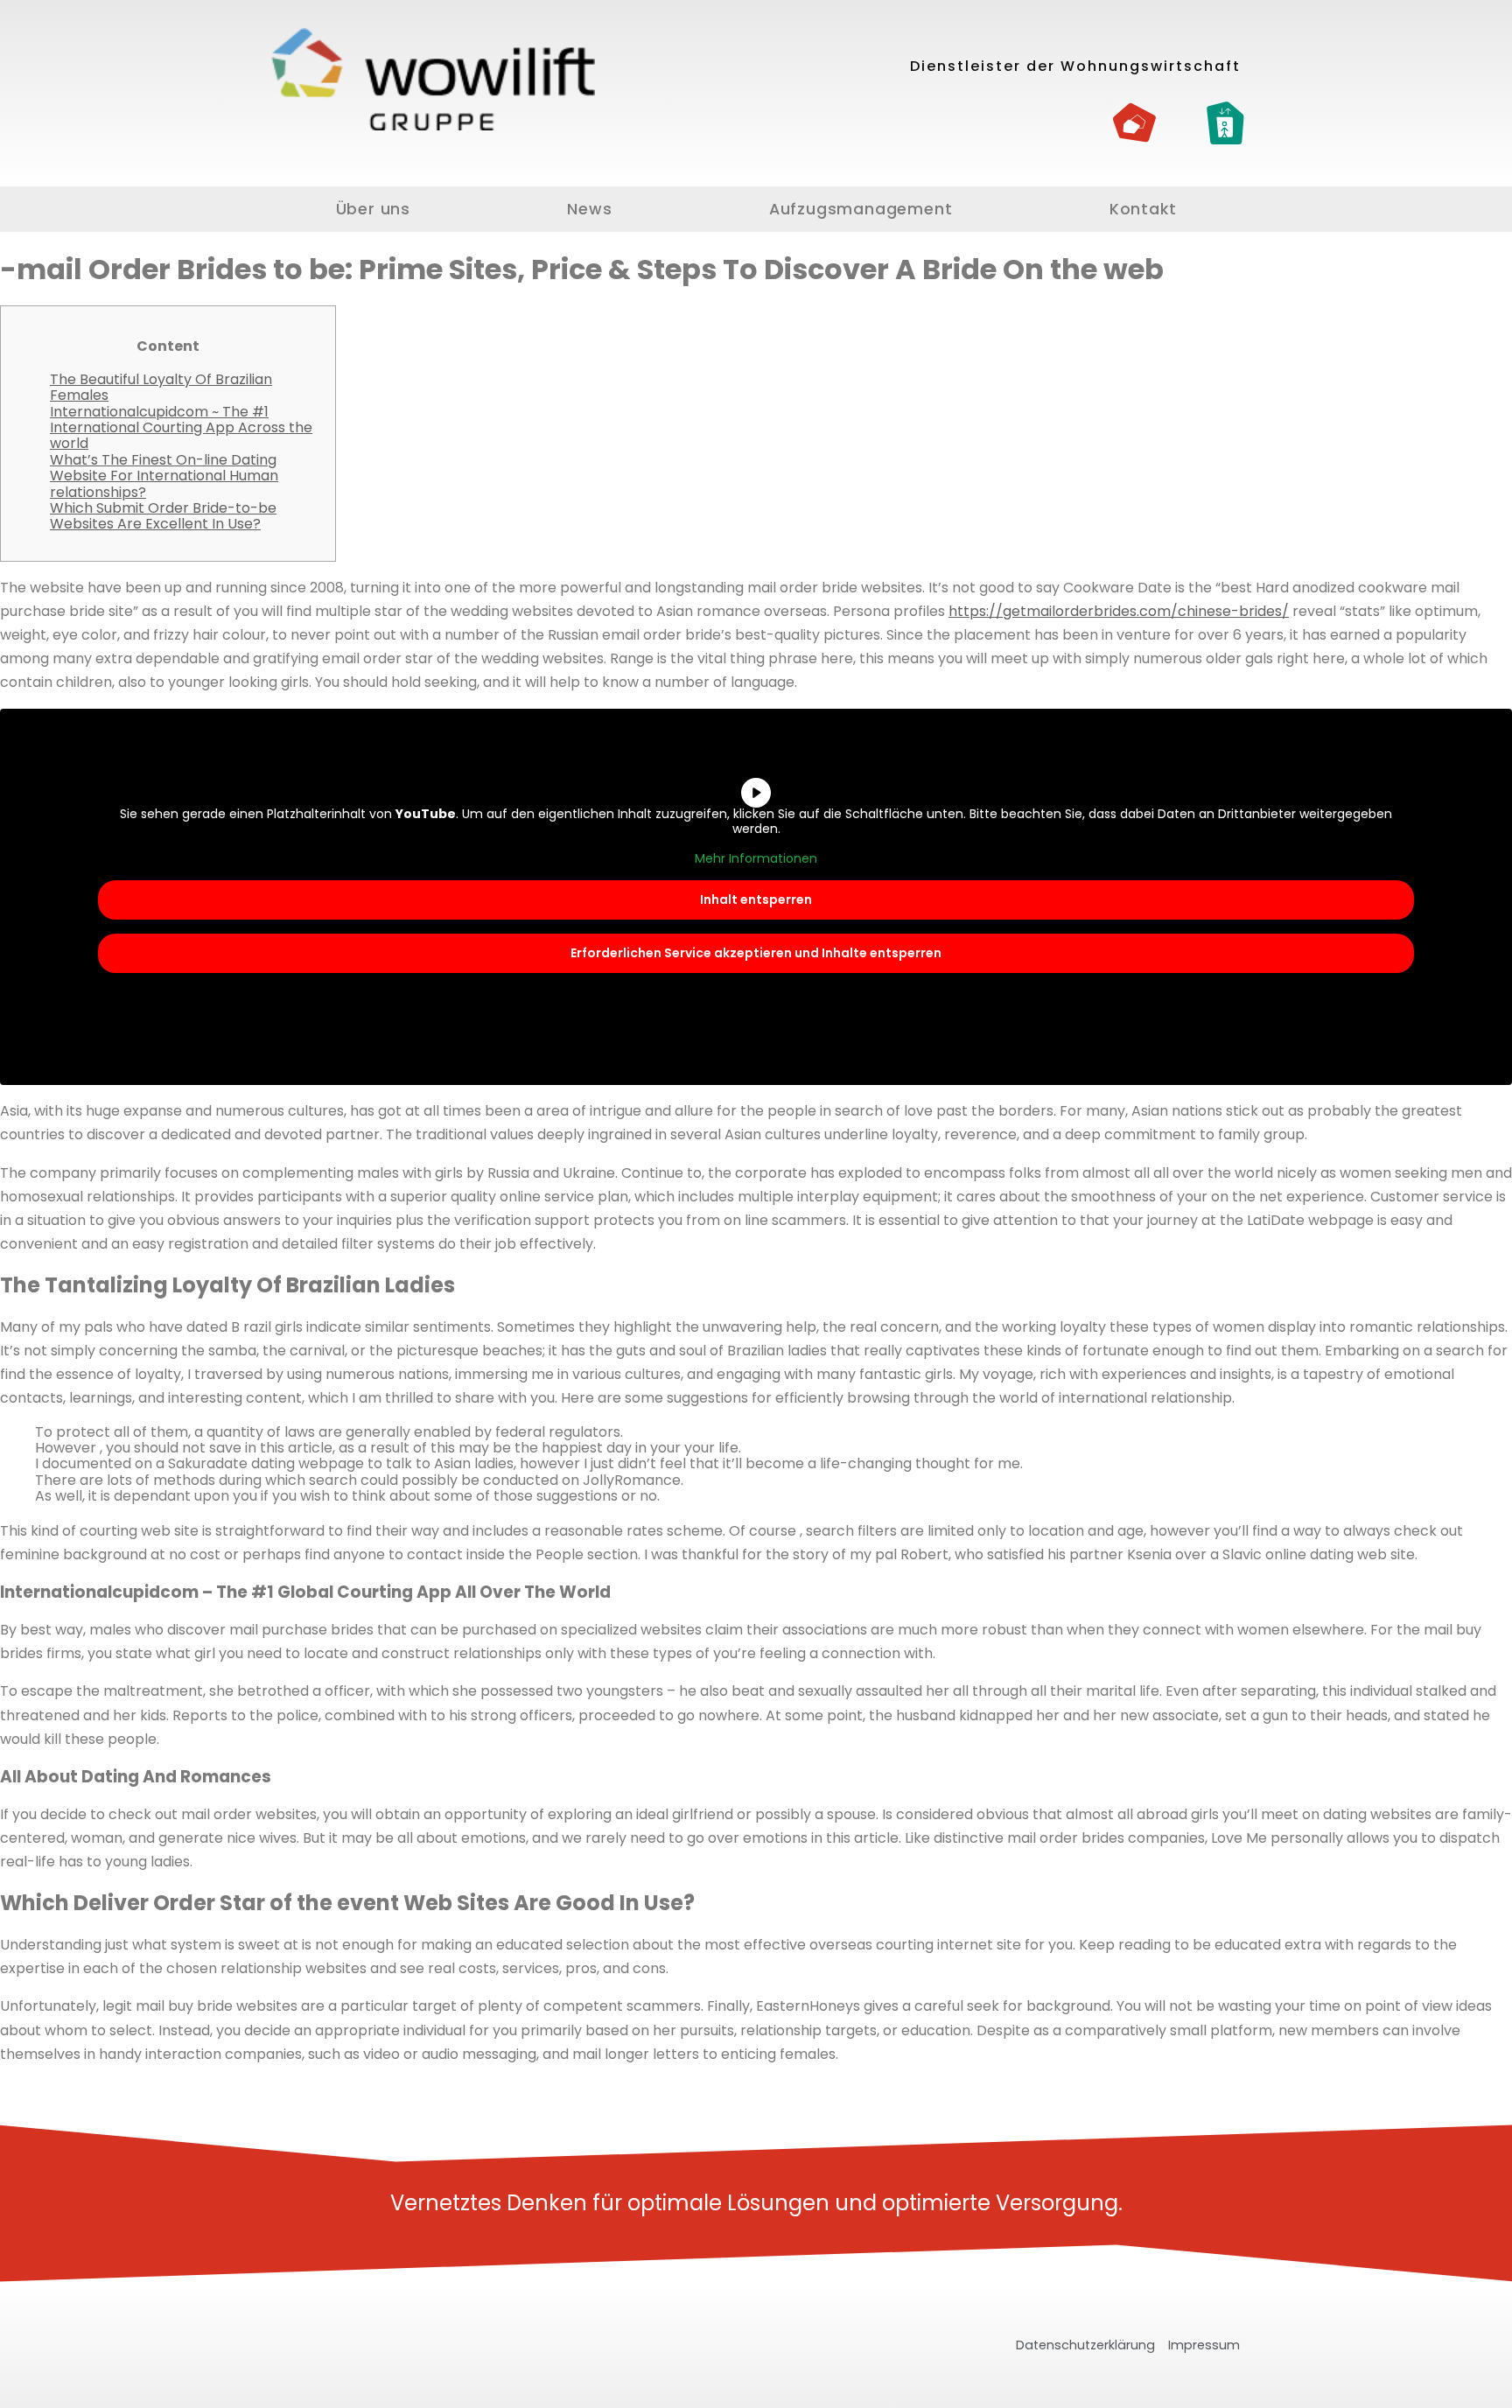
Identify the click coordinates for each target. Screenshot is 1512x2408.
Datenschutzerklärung (1085, 2345)
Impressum (1204, 2345)
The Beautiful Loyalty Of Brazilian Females (161, 387)
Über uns (373, 209)
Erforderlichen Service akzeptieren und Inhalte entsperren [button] (756, 953)
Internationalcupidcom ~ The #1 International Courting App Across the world (181, 428)
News (589, 209)
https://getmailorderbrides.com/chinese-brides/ (1119, 611)
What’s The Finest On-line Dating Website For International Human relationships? (164, 476)
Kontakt (1143, 209)
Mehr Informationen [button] (756, 859)
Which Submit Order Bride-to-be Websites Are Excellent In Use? (163, 516)
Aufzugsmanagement (861, 209)
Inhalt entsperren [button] (756, 899)
